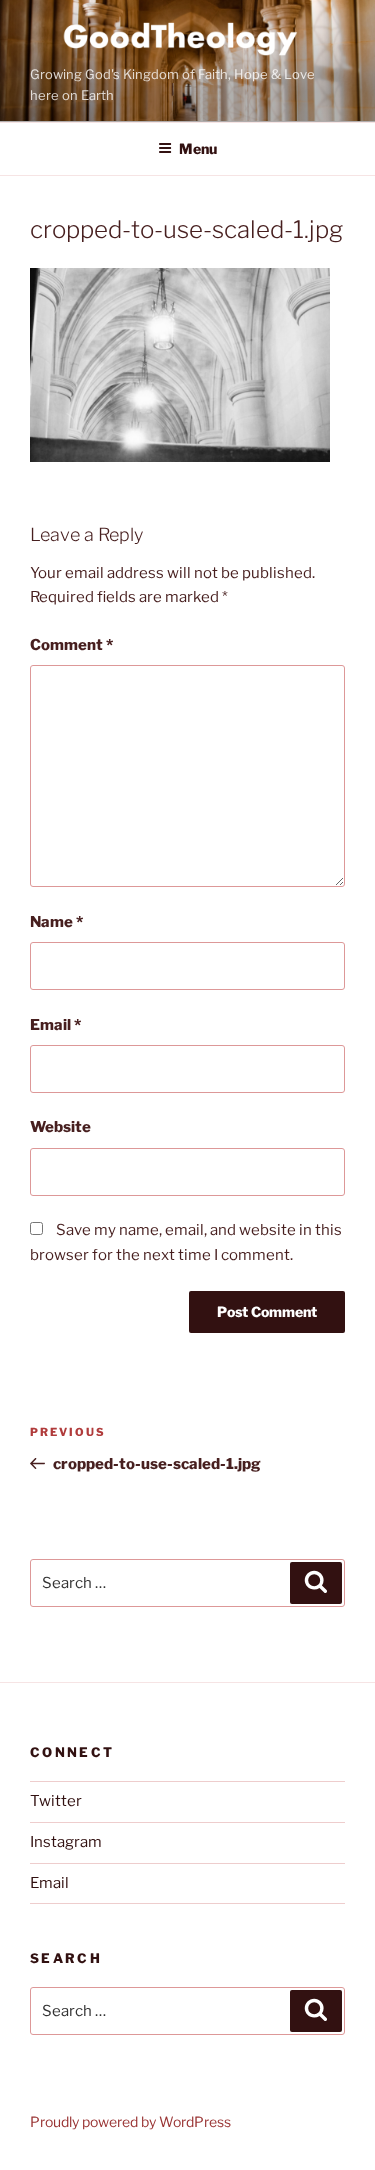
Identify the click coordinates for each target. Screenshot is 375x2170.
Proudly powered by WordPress (130, 2121)
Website (60, 1127)
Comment (71, 645)
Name (56, 922)
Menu (198, 148)
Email (55, 1025)
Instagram (66, 1842)
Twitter (56, 1801)
